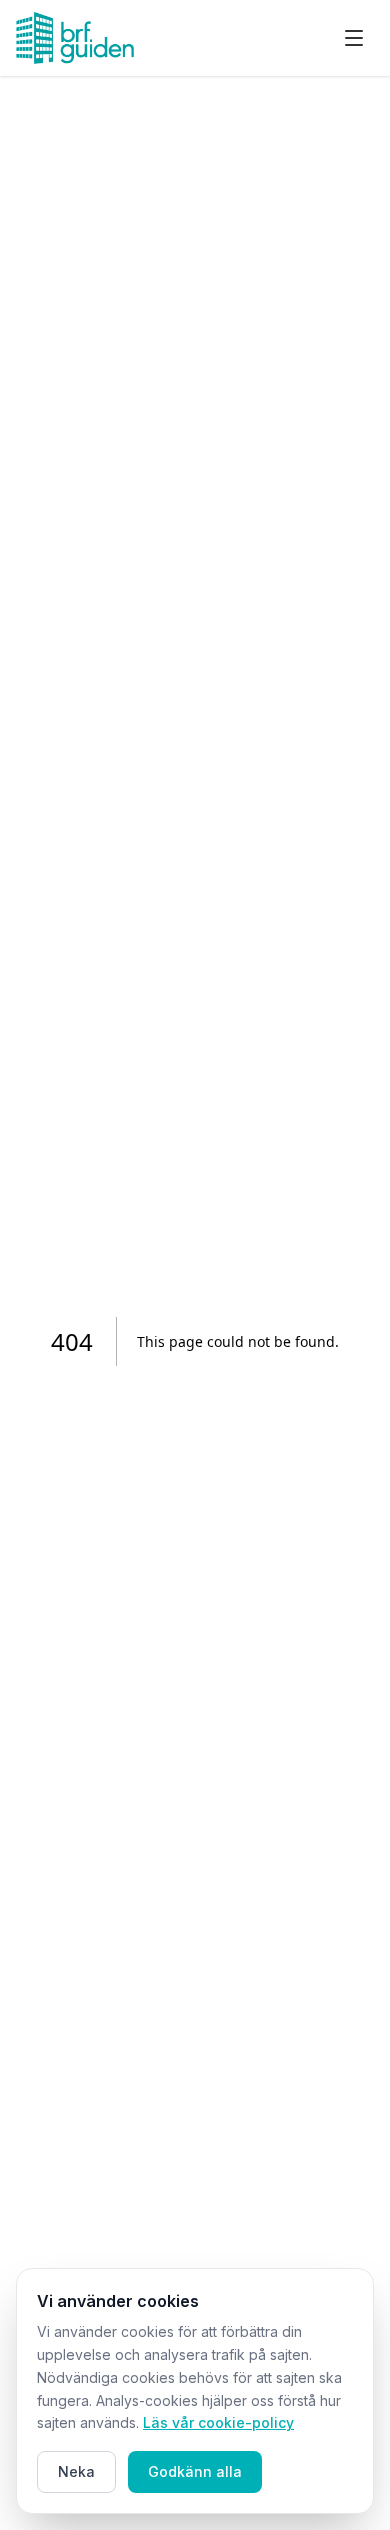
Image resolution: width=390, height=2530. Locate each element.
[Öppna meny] (354, 38)
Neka (76, 2471)
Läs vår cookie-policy (218, 2422)
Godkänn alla (195, 2471)
